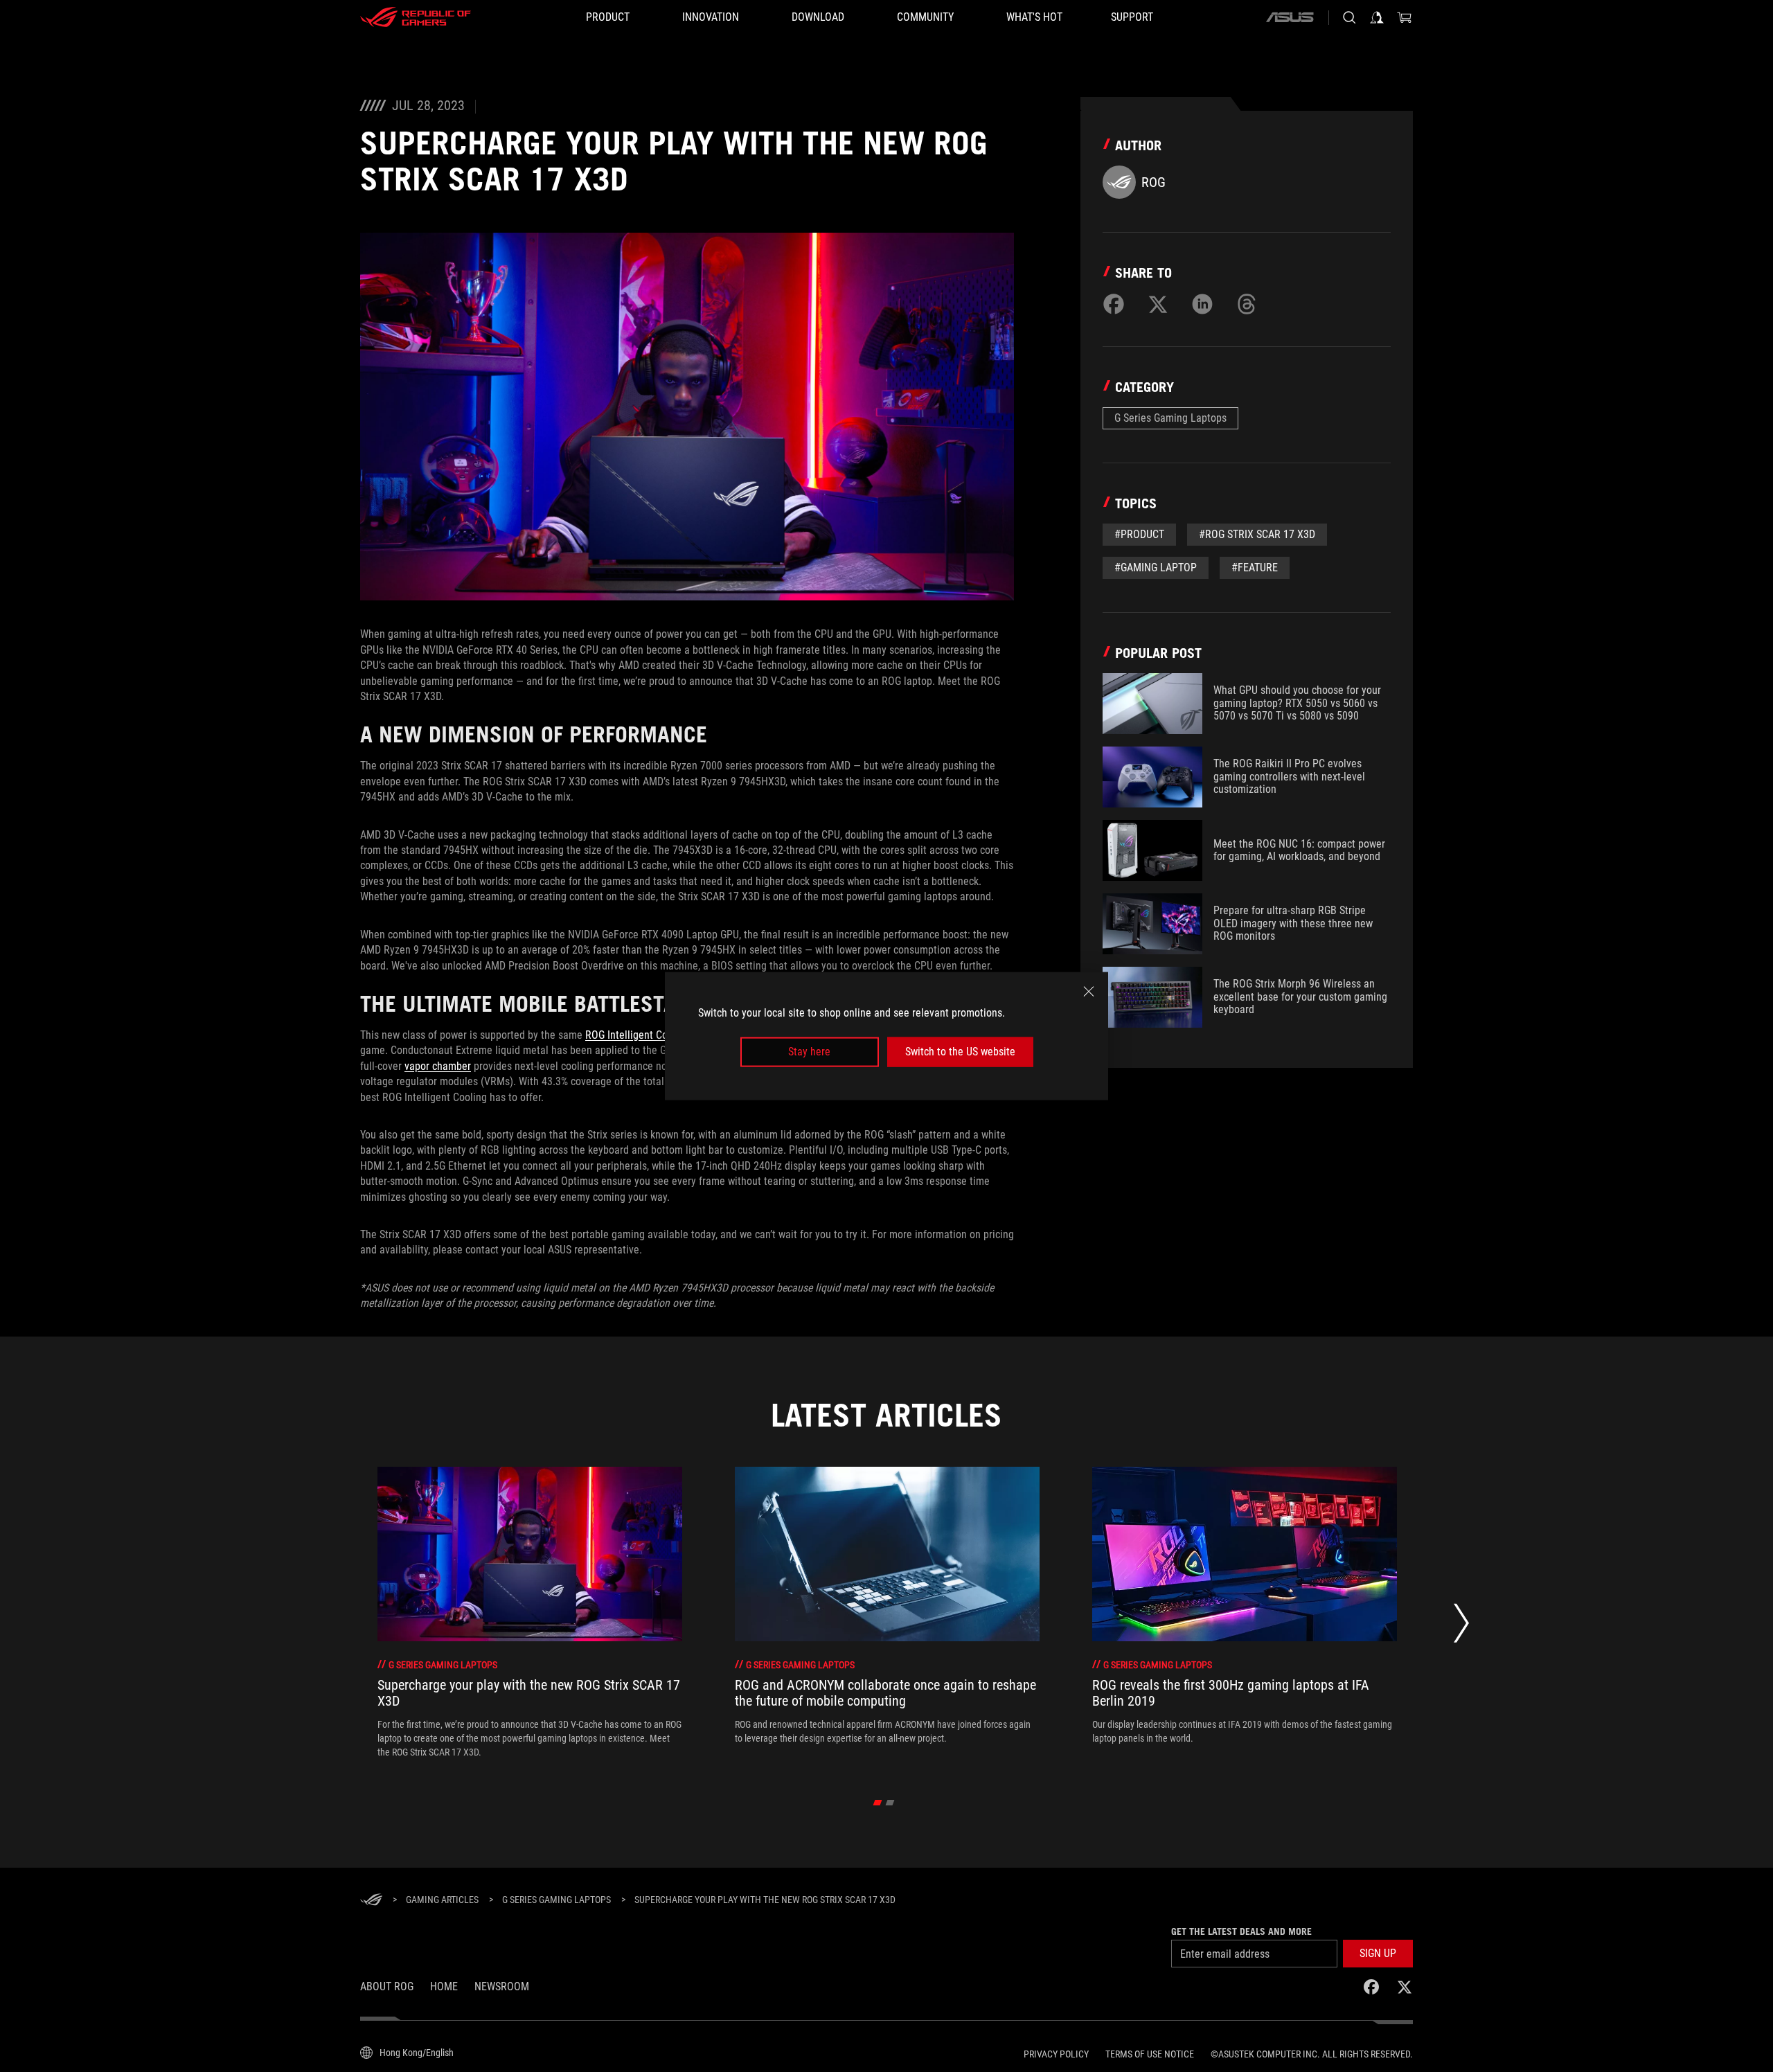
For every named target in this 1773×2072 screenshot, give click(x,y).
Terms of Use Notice (1150, 2054)
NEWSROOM (502, 1986)
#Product (1139, 534)
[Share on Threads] (1247, 304)
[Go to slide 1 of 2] (878, 1803)
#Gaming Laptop (1156, 568)
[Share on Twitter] (1158, 304)
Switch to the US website (960, 1052)
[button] (1378, 1954)
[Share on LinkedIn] (1202, 304)
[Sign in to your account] (1377, 17)
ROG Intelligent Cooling (638, 1035)
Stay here (809, 1052)
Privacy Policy (1056, 2054)
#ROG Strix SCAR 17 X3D (1257, 534)
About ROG (387, 1986)
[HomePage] (371, 1901)
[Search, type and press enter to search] (1349, 17)
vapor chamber (438, 1066)
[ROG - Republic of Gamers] (416, 17)
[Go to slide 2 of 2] (890, 1803)
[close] (1089, 992)
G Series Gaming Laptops (1170, 418)
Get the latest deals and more (1241, 1931)
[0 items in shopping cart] (1405, 17)
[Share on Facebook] (1114, 304)
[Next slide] (1461, 1626)
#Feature (1255, 568)
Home (444, 1986)
